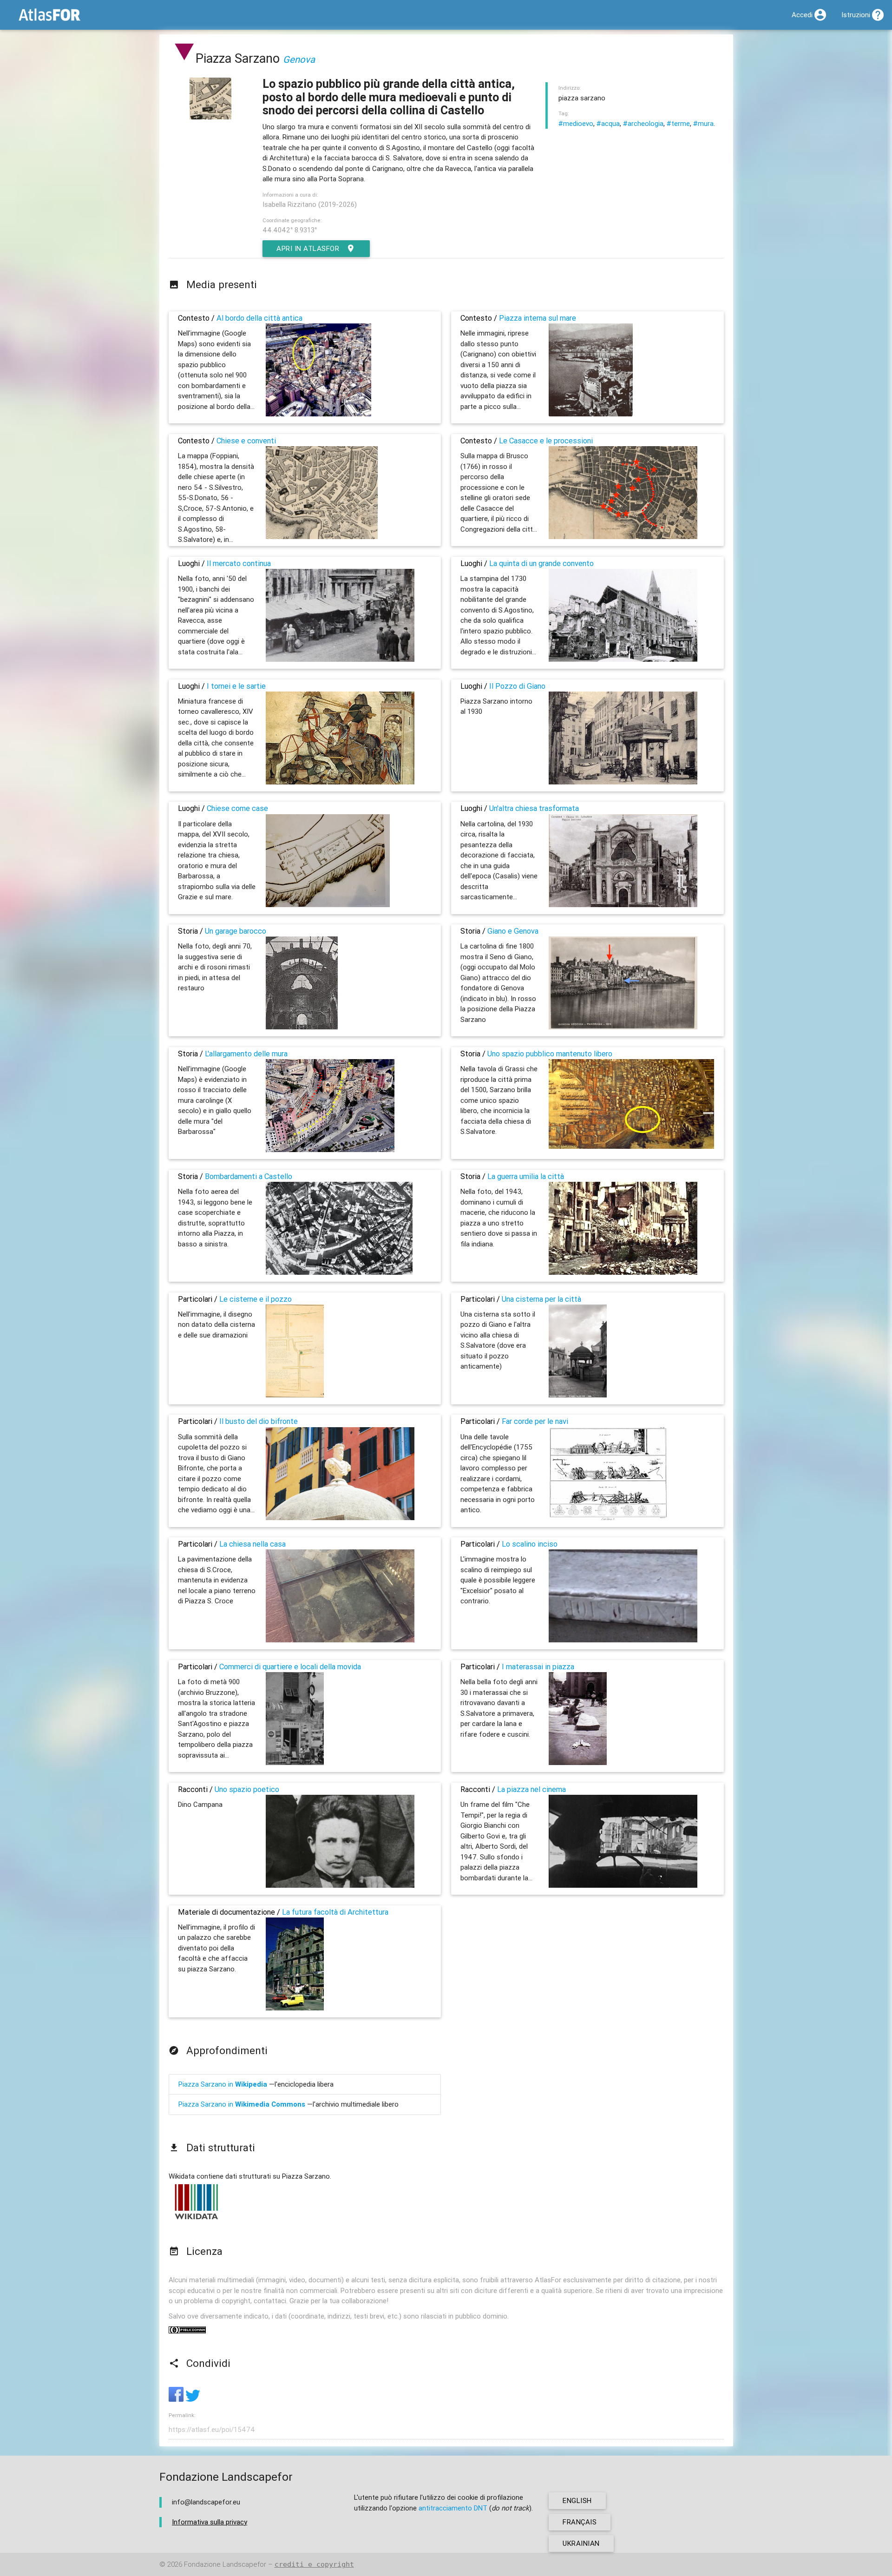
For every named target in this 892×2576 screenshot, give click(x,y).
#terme (678, 123)
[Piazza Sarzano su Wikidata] (197, 2219)
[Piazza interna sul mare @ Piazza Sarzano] (591, 414)
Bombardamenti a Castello (249, 1176)
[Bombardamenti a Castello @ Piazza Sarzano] (339, 1272)
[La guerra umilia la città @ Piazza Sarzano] (623, 1272)
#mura (703, 123)
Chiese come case (237, 808)
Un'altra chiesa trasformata (534, 808)
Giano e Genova (513, 931)
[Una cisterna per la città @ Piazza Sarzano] (578, 1395)
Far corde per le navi (535, 1421)
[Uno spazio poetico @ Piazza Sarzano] (340, 1885)
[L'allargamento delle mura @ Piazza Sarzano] (330, 1150)
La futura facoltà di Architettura (335, 1912)
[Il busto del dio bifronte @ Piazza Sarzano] (340, 1518)
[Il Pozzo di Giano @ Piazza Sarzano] (623, 782)
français (580, 2522)
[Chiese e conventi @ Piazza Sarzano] (322, 537)
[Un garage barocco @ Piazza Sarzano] (302, 1027)
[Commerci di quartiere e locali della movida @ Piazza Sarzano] (295, 1762)
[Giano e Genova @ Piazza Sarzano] (623, 1027)
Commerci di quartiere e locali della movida (290, 1667)
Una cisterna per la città (541, 1299)
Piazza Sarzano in (223, 2084)
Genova (299, 59)
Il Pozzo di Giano (517, 686)
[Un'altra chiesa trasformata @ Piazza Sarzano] (623, 905)
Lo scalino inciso (530, 1544)
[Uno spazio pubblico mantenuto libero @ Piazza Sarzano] (632, 1146)
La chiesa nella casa (253, 1544)
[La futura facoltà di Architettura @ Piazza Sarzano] (295, 2008)
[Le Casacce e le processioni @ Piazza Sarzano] (623, 537)
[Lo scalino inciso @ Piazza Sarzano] (623, 1640)
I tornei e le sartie (236, 686)
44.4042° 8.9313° (290, 230)
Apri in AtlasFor (308, 248)
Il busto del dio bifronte (259, 1421)
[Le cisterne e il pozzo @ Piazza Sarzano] (295, 1395)
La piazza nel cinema (531, 1789)
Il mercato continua (239, 563)
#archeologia (643, 123)
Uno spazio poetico (247, 1789)
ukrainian (581, 2543)
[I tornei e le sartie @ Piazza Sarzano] (340, 782)
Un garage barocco (236, 931)
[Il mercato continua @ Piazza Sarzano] (340, 659)
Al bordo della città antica (259, 318)
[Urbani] (184, 58)
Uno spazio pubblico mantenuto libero (550, 1054)
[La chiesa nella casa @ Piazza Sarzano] (340, 1640)
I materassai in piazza (538, 1667)
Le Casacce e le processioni (546, 441)
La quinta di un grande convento (541, 563)
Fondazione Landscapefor (225, 2564)
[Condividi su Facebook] (177, 2399)
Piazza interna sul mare (538, 318)
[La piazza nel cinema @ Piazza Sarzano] (623, 1885)
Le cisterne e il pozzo (256, 1299)
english (577, 2500)
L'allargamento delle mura (246, 1054)
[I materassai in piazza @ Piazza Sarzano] (578, 1762)
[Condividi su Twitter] (193, 2399)
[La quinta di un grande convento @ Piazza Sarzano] (623, 659)
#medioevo (576, 123)
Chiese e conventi (246, 441)
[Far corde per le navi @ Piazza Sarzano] (608, 1518)
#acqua (608, 123)
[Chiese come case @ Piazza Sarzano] (328, 905)
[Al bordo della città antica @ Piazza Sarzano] (318, 414)
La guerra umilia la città (526, 1176)
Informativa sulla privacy (210, 2522)
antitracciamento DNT (453, 2508)
